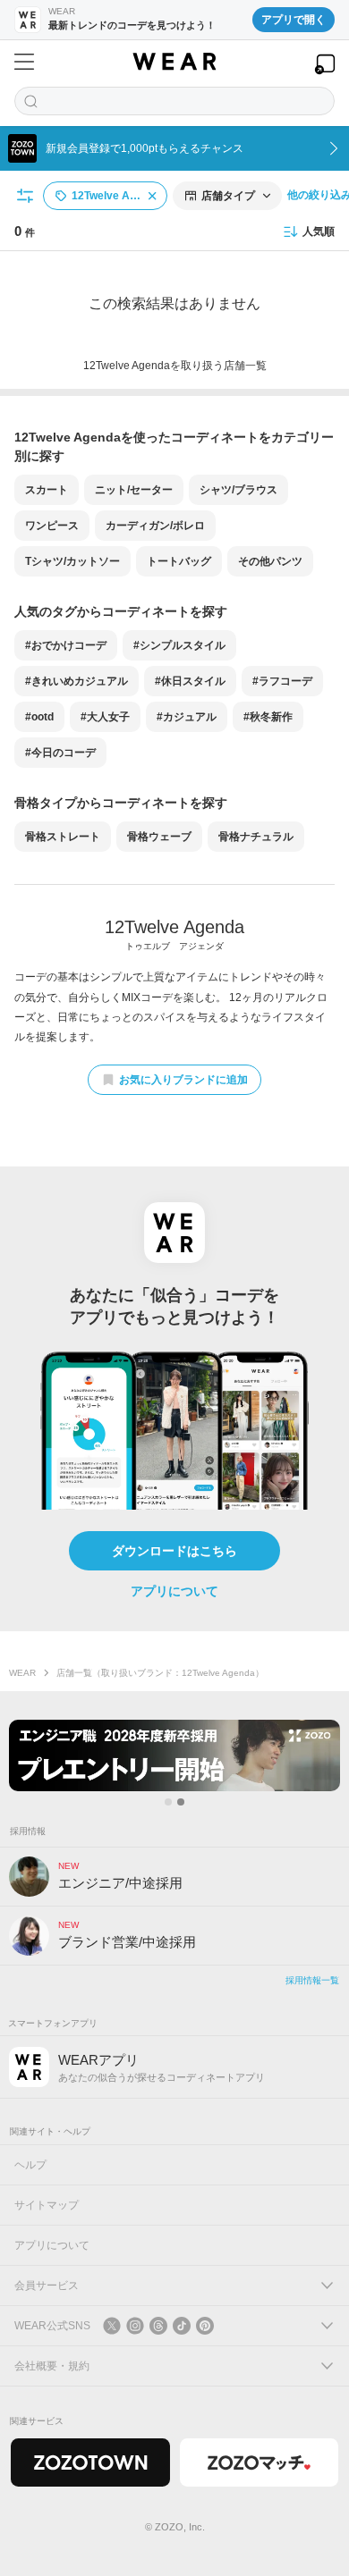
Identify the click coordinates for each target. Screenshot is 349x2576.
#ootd (39, 717)
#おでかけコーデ (66, 645)
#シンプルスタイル (179, 645)
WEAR (22, 1673)
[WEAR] (174, 62)
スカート (47, 490)
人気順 (319, 232)
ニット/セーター (134, 490)
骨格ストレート (63, 837)
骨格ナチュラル (256, 837)
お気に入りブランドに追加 (183, 1080)
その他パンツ (270, 561)
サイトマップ (47, 2205)
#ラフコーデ (282, 681)
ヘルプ (30, 2165)
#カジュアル (187, 717)
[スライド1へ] (168, 1802)
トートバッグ (179, 561)
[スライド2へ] (181, 1802)
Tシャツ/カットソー (72, 561)
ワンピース (52, 526)
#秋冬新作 (268, 717)
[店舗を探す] (174, 101)
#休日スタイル (190, 681)
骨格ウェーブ (159, 837)
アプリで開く (294, 20)
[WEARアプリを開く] (325, 64)
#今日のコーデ (60, 753)
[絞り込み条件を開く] (26, 196)
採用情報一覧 (312, 1980)
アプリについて (174, 1591)
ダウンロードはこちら (174, 1551)
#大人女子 (105, 717)
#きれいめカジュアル (77, 681)
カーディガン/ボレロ (155, 526)
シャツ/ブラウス (238, 490)
